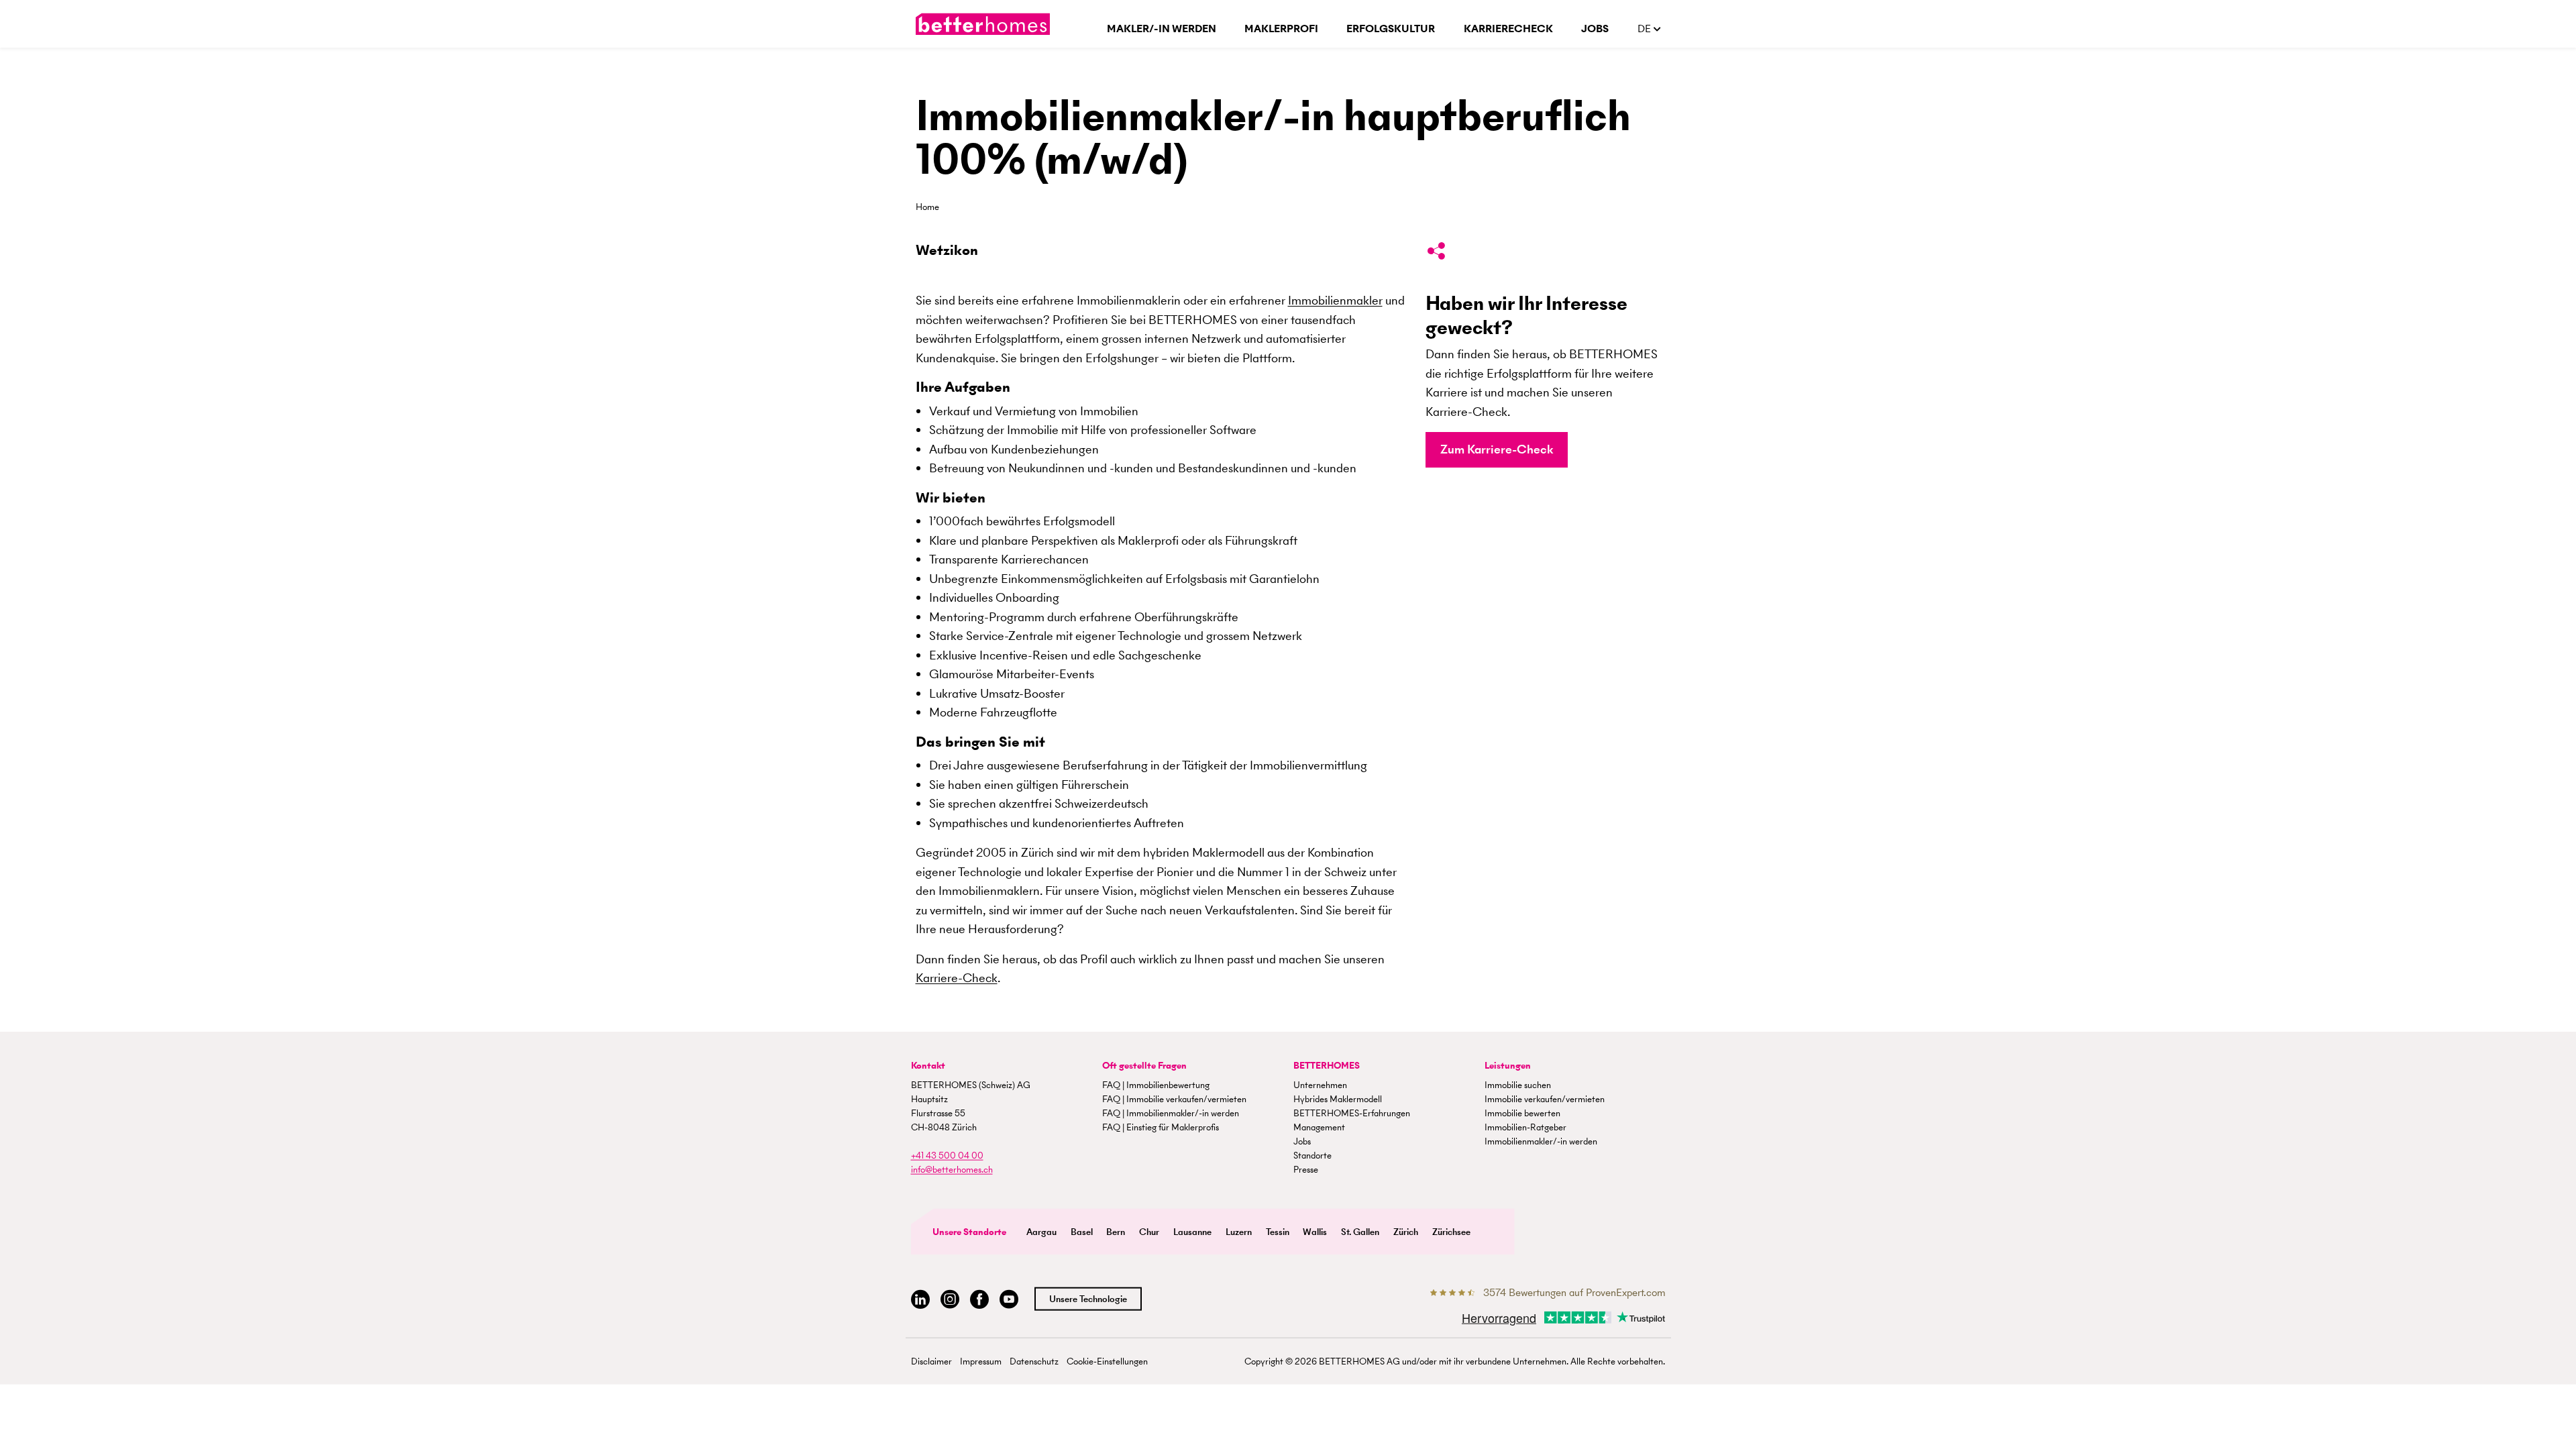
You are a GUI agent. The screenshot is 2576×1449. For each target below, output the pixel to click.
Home (927, 207)
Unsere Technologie (1088, 1298)
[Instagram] (950, 1299)
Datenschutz (1034, 1361)
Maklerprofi (1281, 29)
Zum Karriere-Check (1497, 449)
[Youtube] (1009, 1299)
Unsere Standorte (969, 1231)
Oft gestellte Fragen (1144, 1065)
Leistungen (1508, 1065)
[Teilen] (1436, 254)
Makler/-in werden (1162, 29)
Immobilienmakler (1335, 300)
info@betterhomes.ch (952, 1169)
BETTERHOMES (1327, 1065)
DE (1646, 29)
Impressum (981, 1361)
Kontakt (928, 1065)
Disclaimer (931, 1361)
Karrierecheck (1508, 29)
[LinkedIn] (920, 1299)
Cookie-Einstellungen (1107, 1361)
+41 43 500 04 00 (947, 1155)
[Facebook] (979, 1299)
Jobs (1595, 29)
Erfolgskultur (1391, 29)
